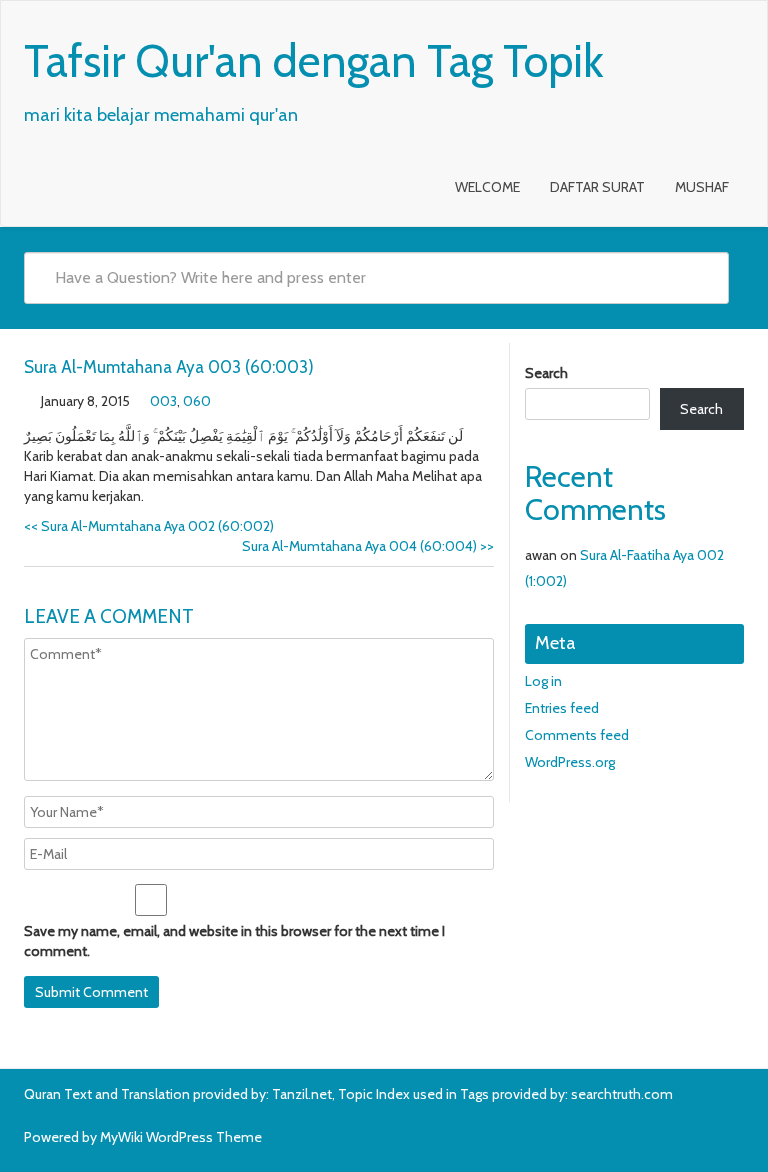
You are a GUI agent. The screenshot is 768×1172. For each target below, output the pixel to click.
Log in (543, 681)
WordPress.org (570, 762)
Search (546, 373)
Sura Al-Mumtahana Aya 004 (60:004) (368, 546)
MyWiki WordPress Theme (181, 1137)
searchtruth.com (622, 1094)
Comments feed (577, 735)
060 (197, 401)
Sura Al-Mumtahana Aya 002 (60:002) (149, 526)
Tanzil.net (302, 1094)
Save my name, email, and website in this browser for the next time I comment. (234, 941)
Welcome (487, 187)
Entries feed (562, 708)
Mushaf (702, 187)
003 (163, 401)
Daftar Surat (597, 187)
